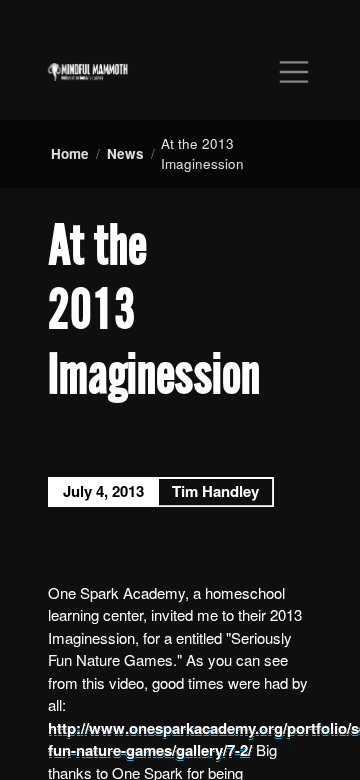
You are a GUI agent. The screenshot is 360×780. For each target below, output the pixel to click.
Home (70, 153)
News (125, 153)
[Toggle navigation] (294, 72)
